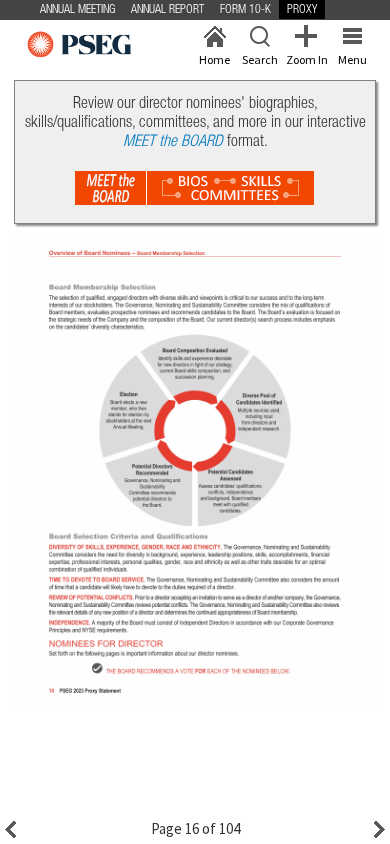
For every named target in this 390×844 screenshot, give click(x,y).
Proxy (302, 10)
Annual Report (167, 10)
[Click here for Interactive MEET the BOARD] (195, 188)
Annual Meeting (77, 10)
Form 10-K (245, 10)
